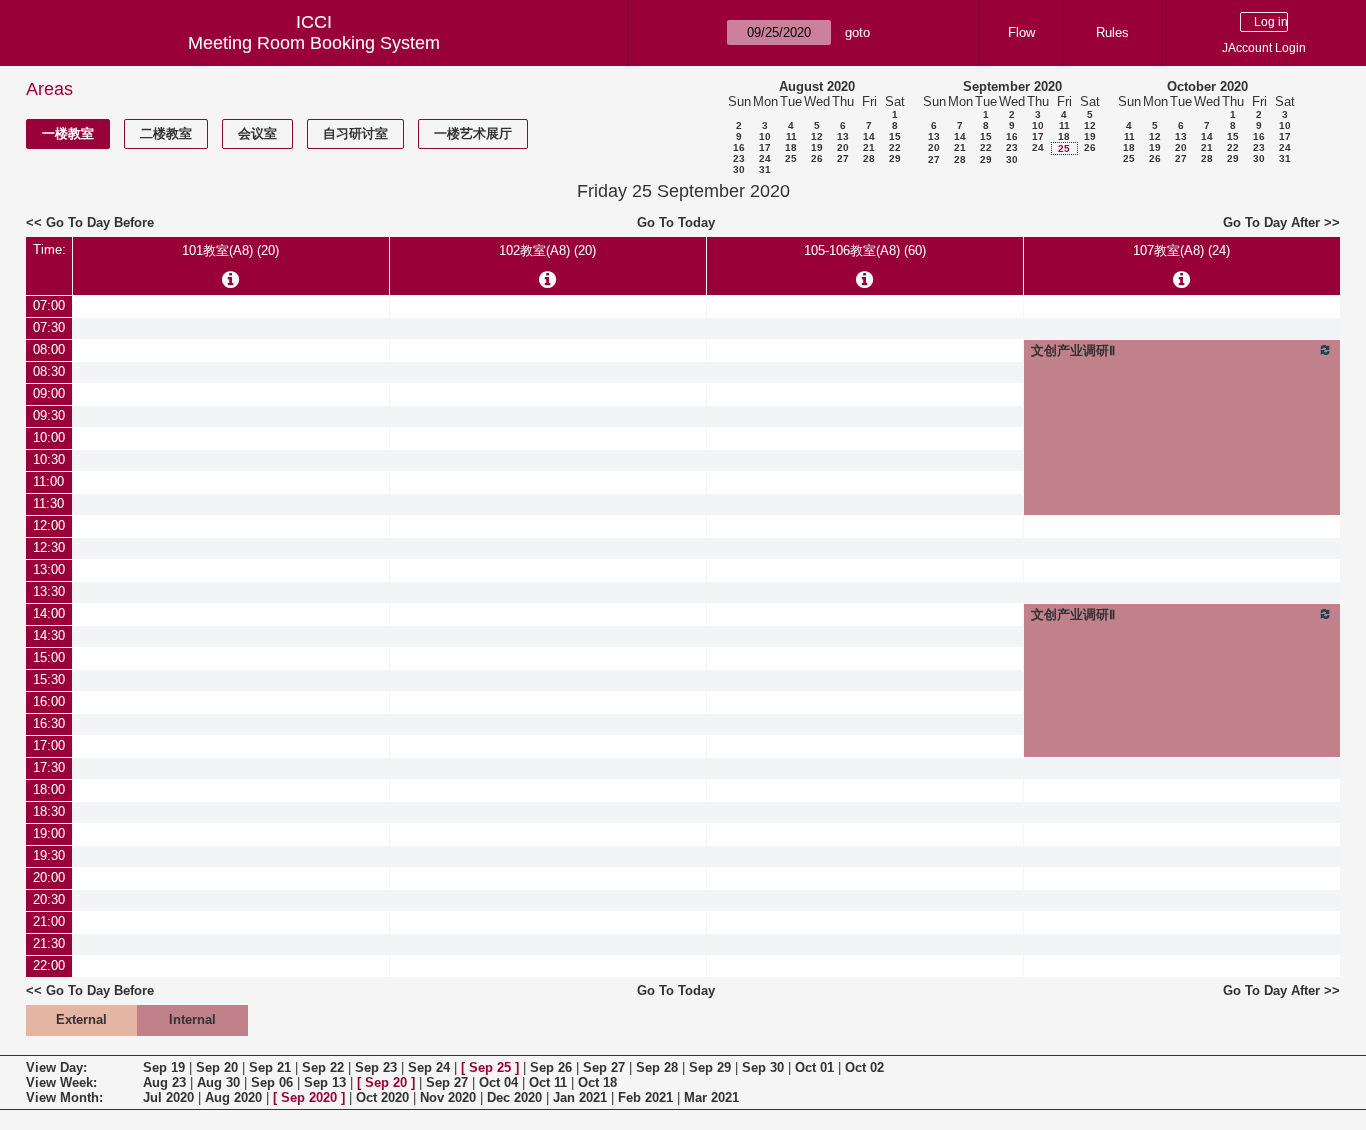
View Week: (61, 1082)
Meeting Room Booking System (314, 43)
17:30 (49, 767)
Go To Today (676, 222)
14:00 (49, 613)
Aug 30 (218, 1082)
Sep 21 (270, 1067)
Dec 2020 (514, 1097)
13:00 (49, 569)
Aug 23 (164, 1082)
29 (895, 158)
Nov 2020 (448, 1097)
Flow (1021, 32)
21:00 (49, 921)
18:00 (49, 789)
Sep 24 (429, 1067)
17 (765, 147)
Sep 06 (272, 1082)
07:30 (49, 327)
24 (765, 158)
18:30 (49, 811)
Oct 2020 (382, 1097)
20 (843, 147)
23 (739, 158)
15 (895, 136)
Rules (1112, 32)
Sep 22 (323, 1067)
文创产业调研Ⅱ (1073, 350)
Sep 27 (604, 1067)
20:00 (49, 877)
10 (765, 136)
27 (843, 158)
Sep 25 (490, 1067)
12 (817, 136)
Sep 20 (217, 1067)
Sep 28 (657, 1067)
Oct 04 (498, 1082)
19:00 (49, 833)
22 (895, 147)
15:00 (49, 657)
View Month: (64, 1097)
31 (765, 169)
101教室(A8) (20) (230, 250)
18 (791, 147)
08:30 (49, 371)
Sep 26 (551, 1067)
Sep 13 (325, 1082)
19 (817, 147)
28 (869, 158)
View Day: (56, 1067)
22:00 (49, 965)
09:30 (49, 415)
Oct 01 (814, 1067)
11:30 (48, 503)
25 (791, 158)
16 (739, 147)
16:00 (49, 701)
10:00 (49, 437)
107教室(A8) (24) (1181, 250)
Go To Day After (1271, 222)
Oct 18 (597, 1082)
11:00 (48, 481)
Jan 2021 (580, 1097)
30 (739, 169)
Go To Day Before (100, 222)
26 (817, 158)
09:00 (49, 393)
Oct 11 (548, 1082)
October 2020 (1207, 86)
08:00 (49, 349)
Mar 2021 (711, 1097)
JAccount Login (1264, 48)
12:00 (49, 525)
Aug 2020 (233, 1097)
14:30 (49, 635)
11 (791, 136)
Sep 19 (164, 1067)
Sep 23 (376, 1067)
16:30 (49, 723)
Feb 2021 (645, 1097)
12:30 (49, 547)
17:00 (49, 745)
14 (869, 136)
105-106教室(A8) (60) (865, 250)
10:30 (49, 459)
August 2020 (817, 86)
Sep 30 (763, 1067)
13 (843, 136)
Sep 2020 (309, 1097)
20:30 (49, 899)
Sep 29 (710, 1067)
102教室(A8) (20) (547, 250)
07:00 (49, 305)
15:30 (49, 679)
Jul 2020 (168, 1097)
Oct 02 (864, 1067)
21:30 (49, 943)
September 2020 (1012, 86)
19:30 (49, 855)
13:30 (49, 591)
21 (869, 147)
